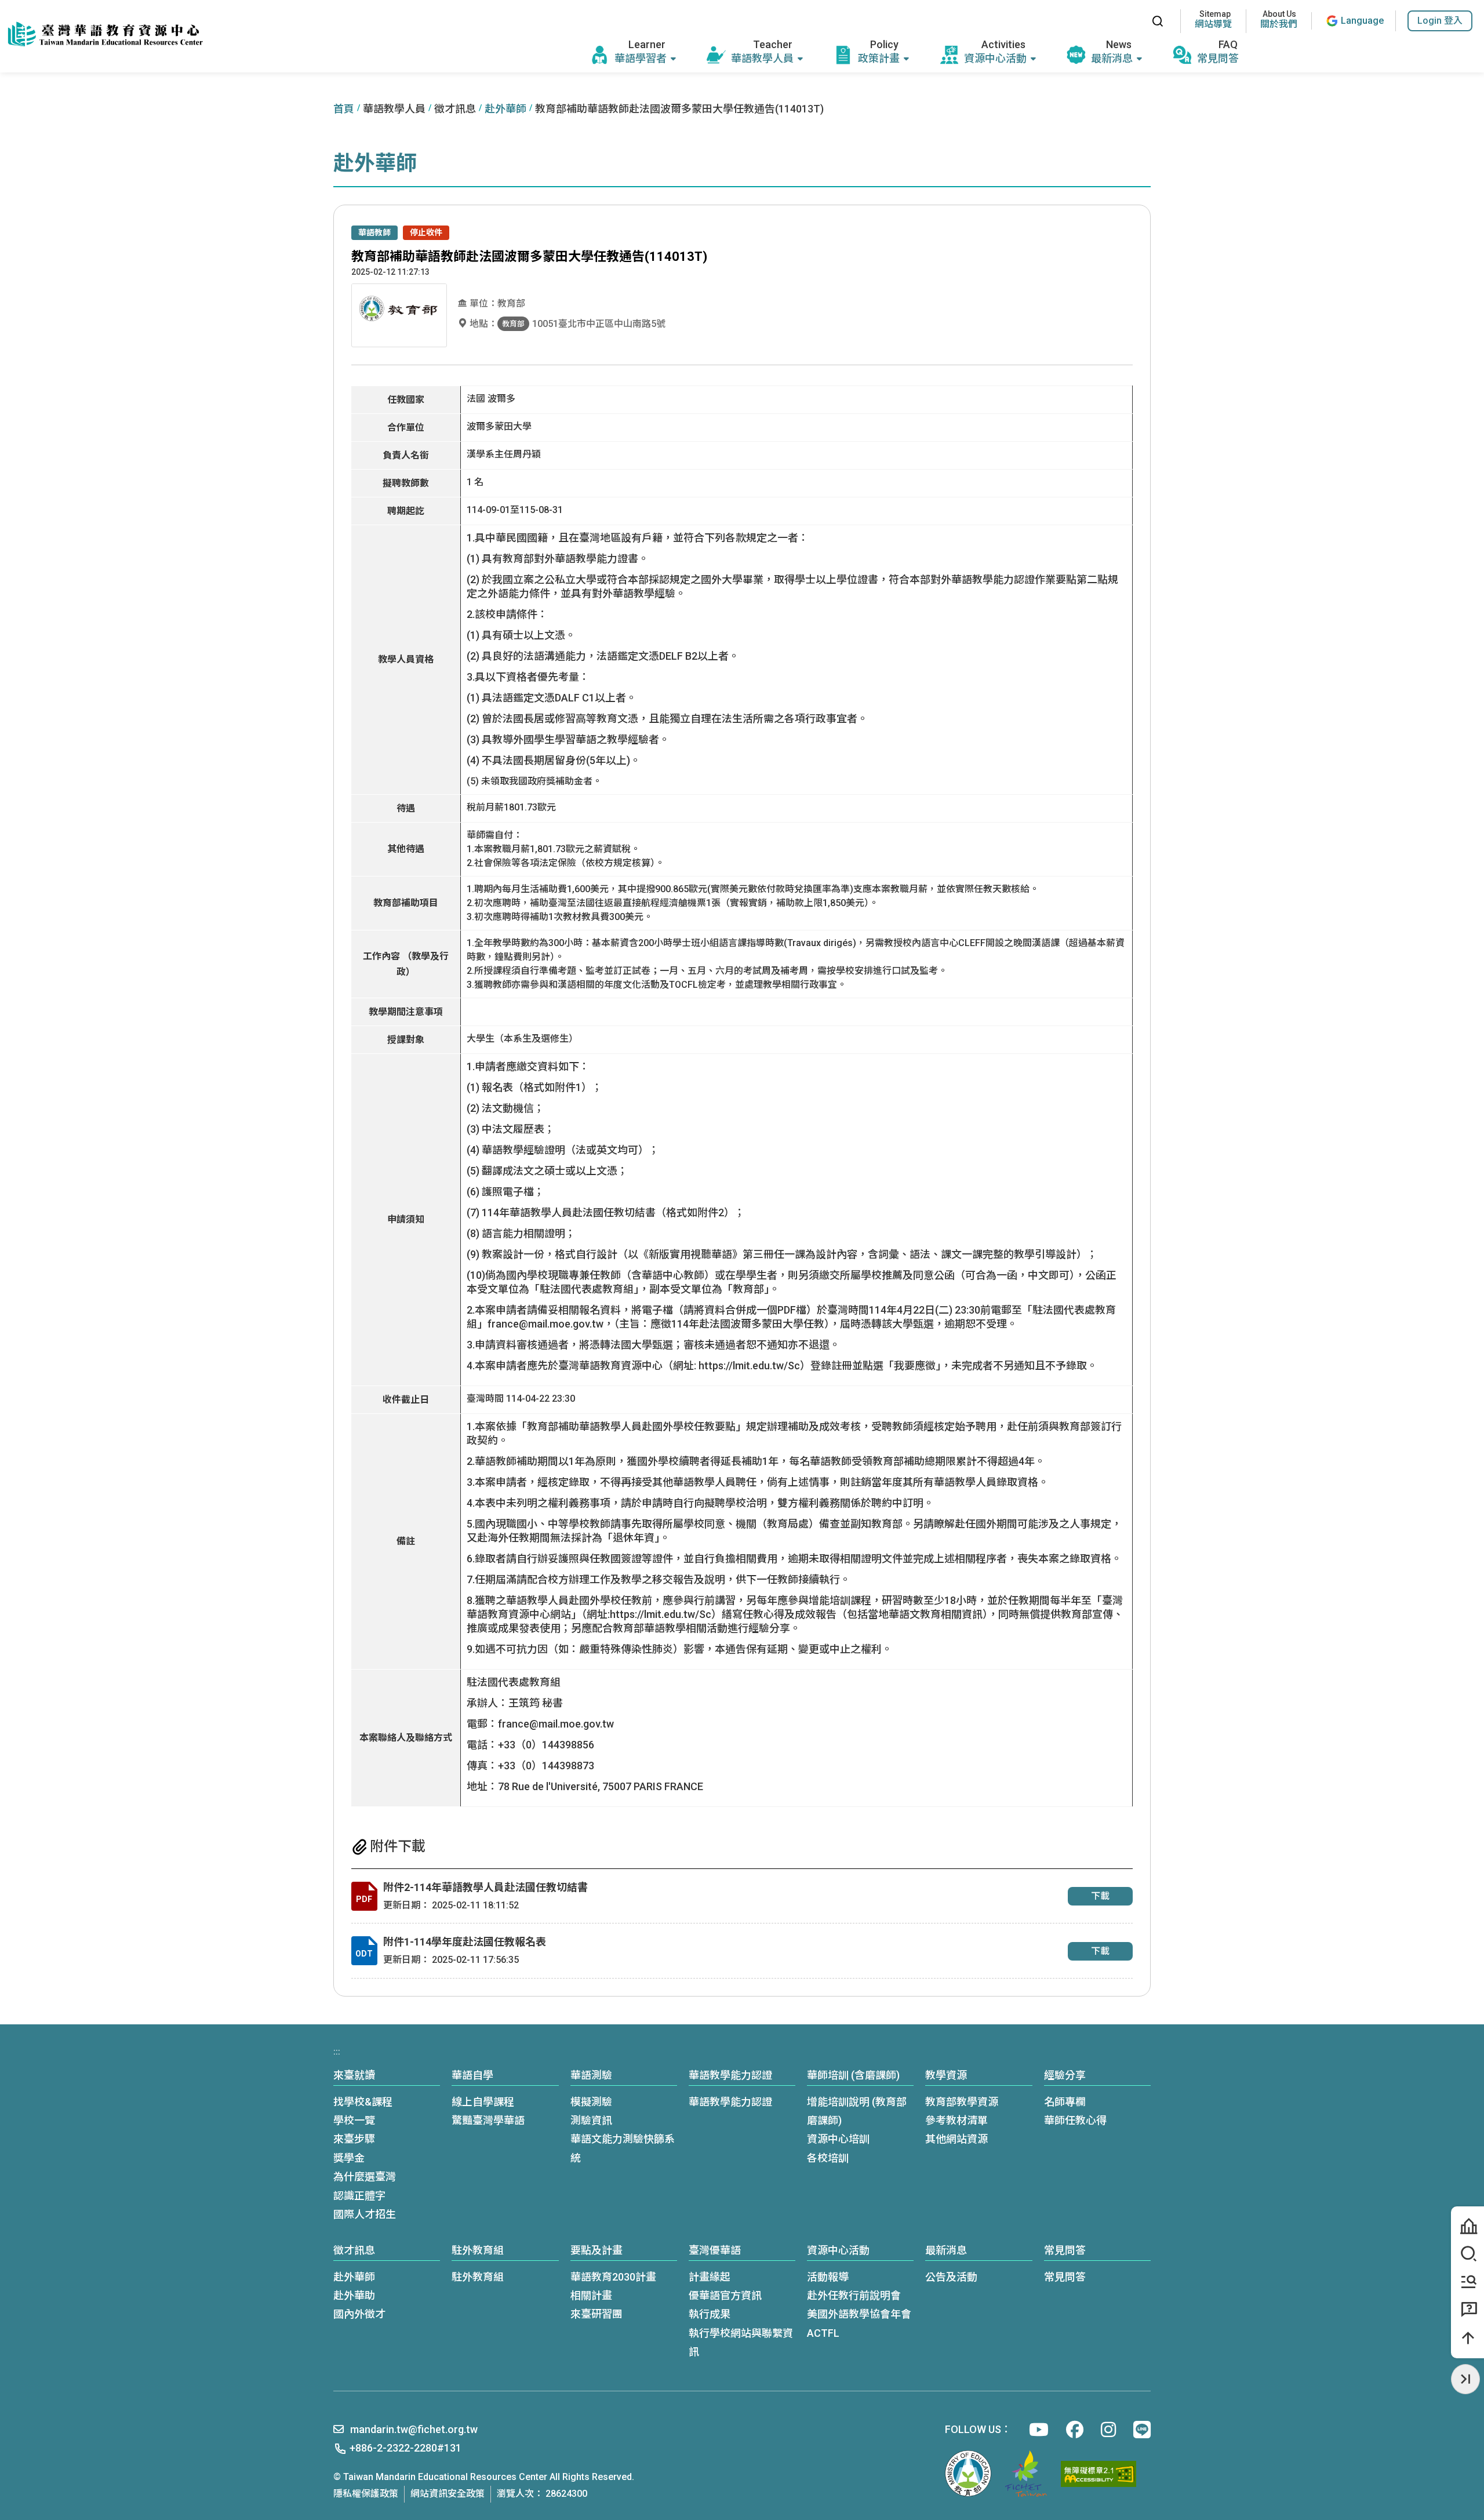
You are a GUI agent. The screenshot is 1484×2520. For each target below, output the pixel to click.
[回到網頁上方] (1467, 2338)
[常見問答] (1467, 2310)
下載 (1100, 1896)
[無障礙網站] (1099, 2474)
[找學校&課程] (1467, 2254)
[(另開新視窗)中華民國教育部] (968, 2474)
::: (1130, 21)
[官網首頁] (104, 35)
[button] (1440, 21)
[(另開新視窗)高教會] (1026, 2474)
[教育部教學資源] (1467, 2282)
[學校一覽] (1467, 2226)
